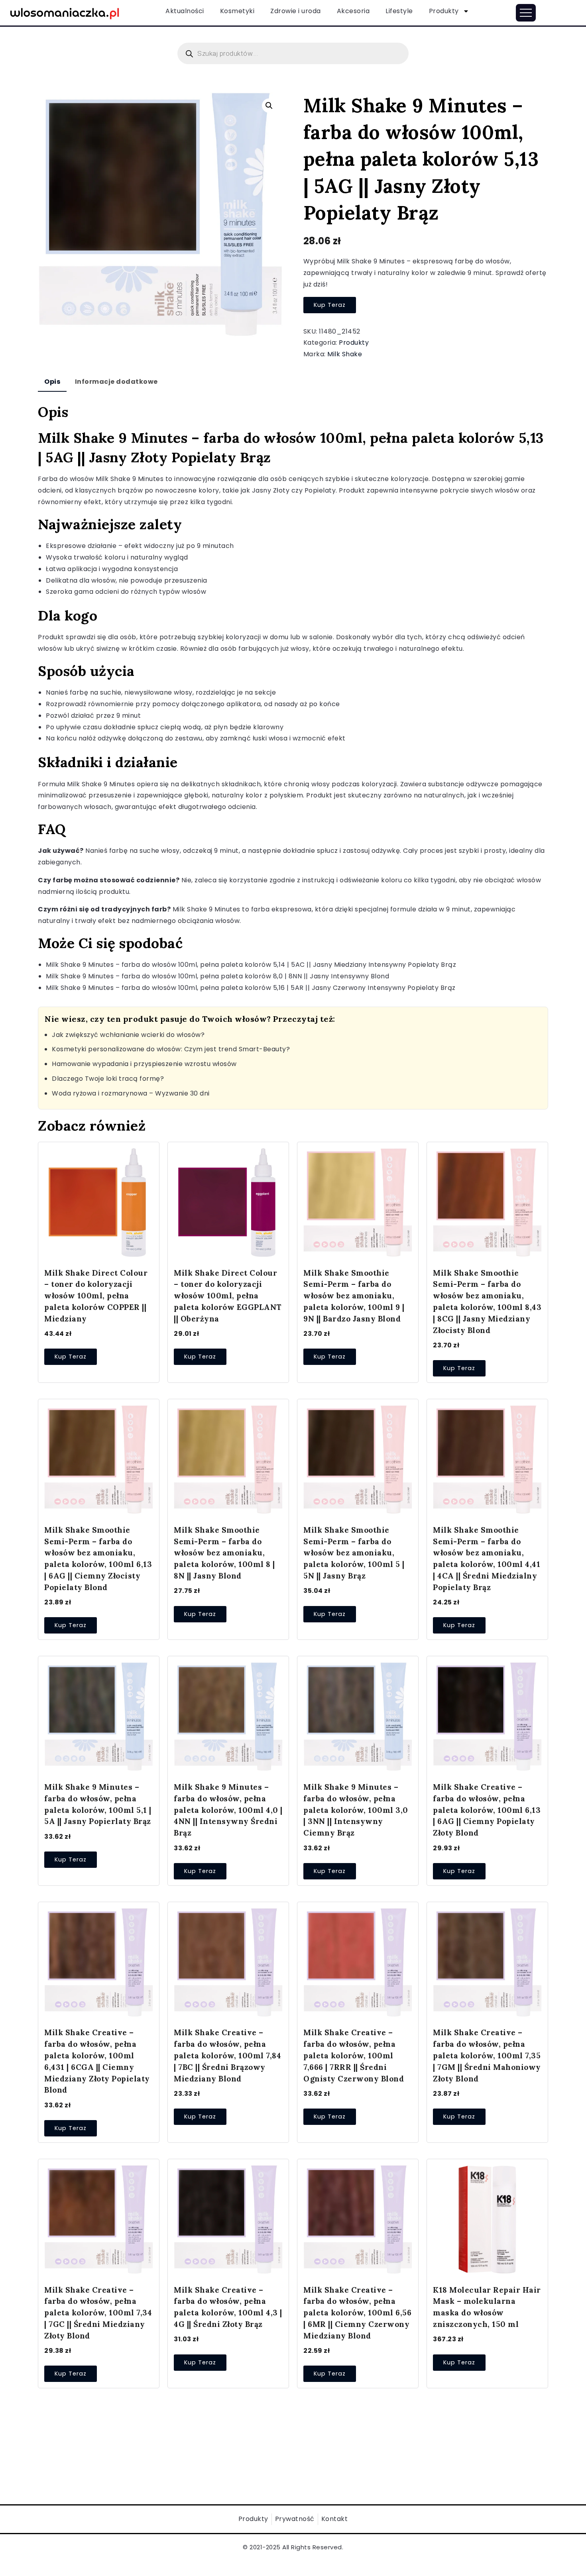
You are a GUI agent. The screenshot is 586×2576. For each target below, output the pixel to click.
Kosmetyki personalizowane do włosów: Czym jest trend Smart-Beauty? (171, 1049)
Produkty (444, 11)
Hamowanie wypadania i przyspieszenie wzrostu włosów (144, 1064)
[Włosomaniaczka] (65, 12)
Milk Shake (345, 354)
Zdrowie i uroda (296, 11)
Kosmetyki (237, 11)
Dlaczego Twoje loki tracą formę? (108, 1079)
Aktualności (185, 11)
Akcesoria (353, 11)
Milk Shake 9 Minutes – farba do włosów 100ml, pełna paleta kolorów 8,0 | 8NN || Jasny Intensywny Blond (217, 976)
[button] (269, 106)
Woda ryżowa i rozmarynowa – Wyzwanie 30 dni (131, 1093)
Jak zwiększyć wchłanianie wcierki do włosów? (128, 1035)
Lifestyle (399, 11)
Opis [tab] (52, 382)
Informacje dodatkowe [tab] (116, 382)
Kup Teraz (330, 305)
